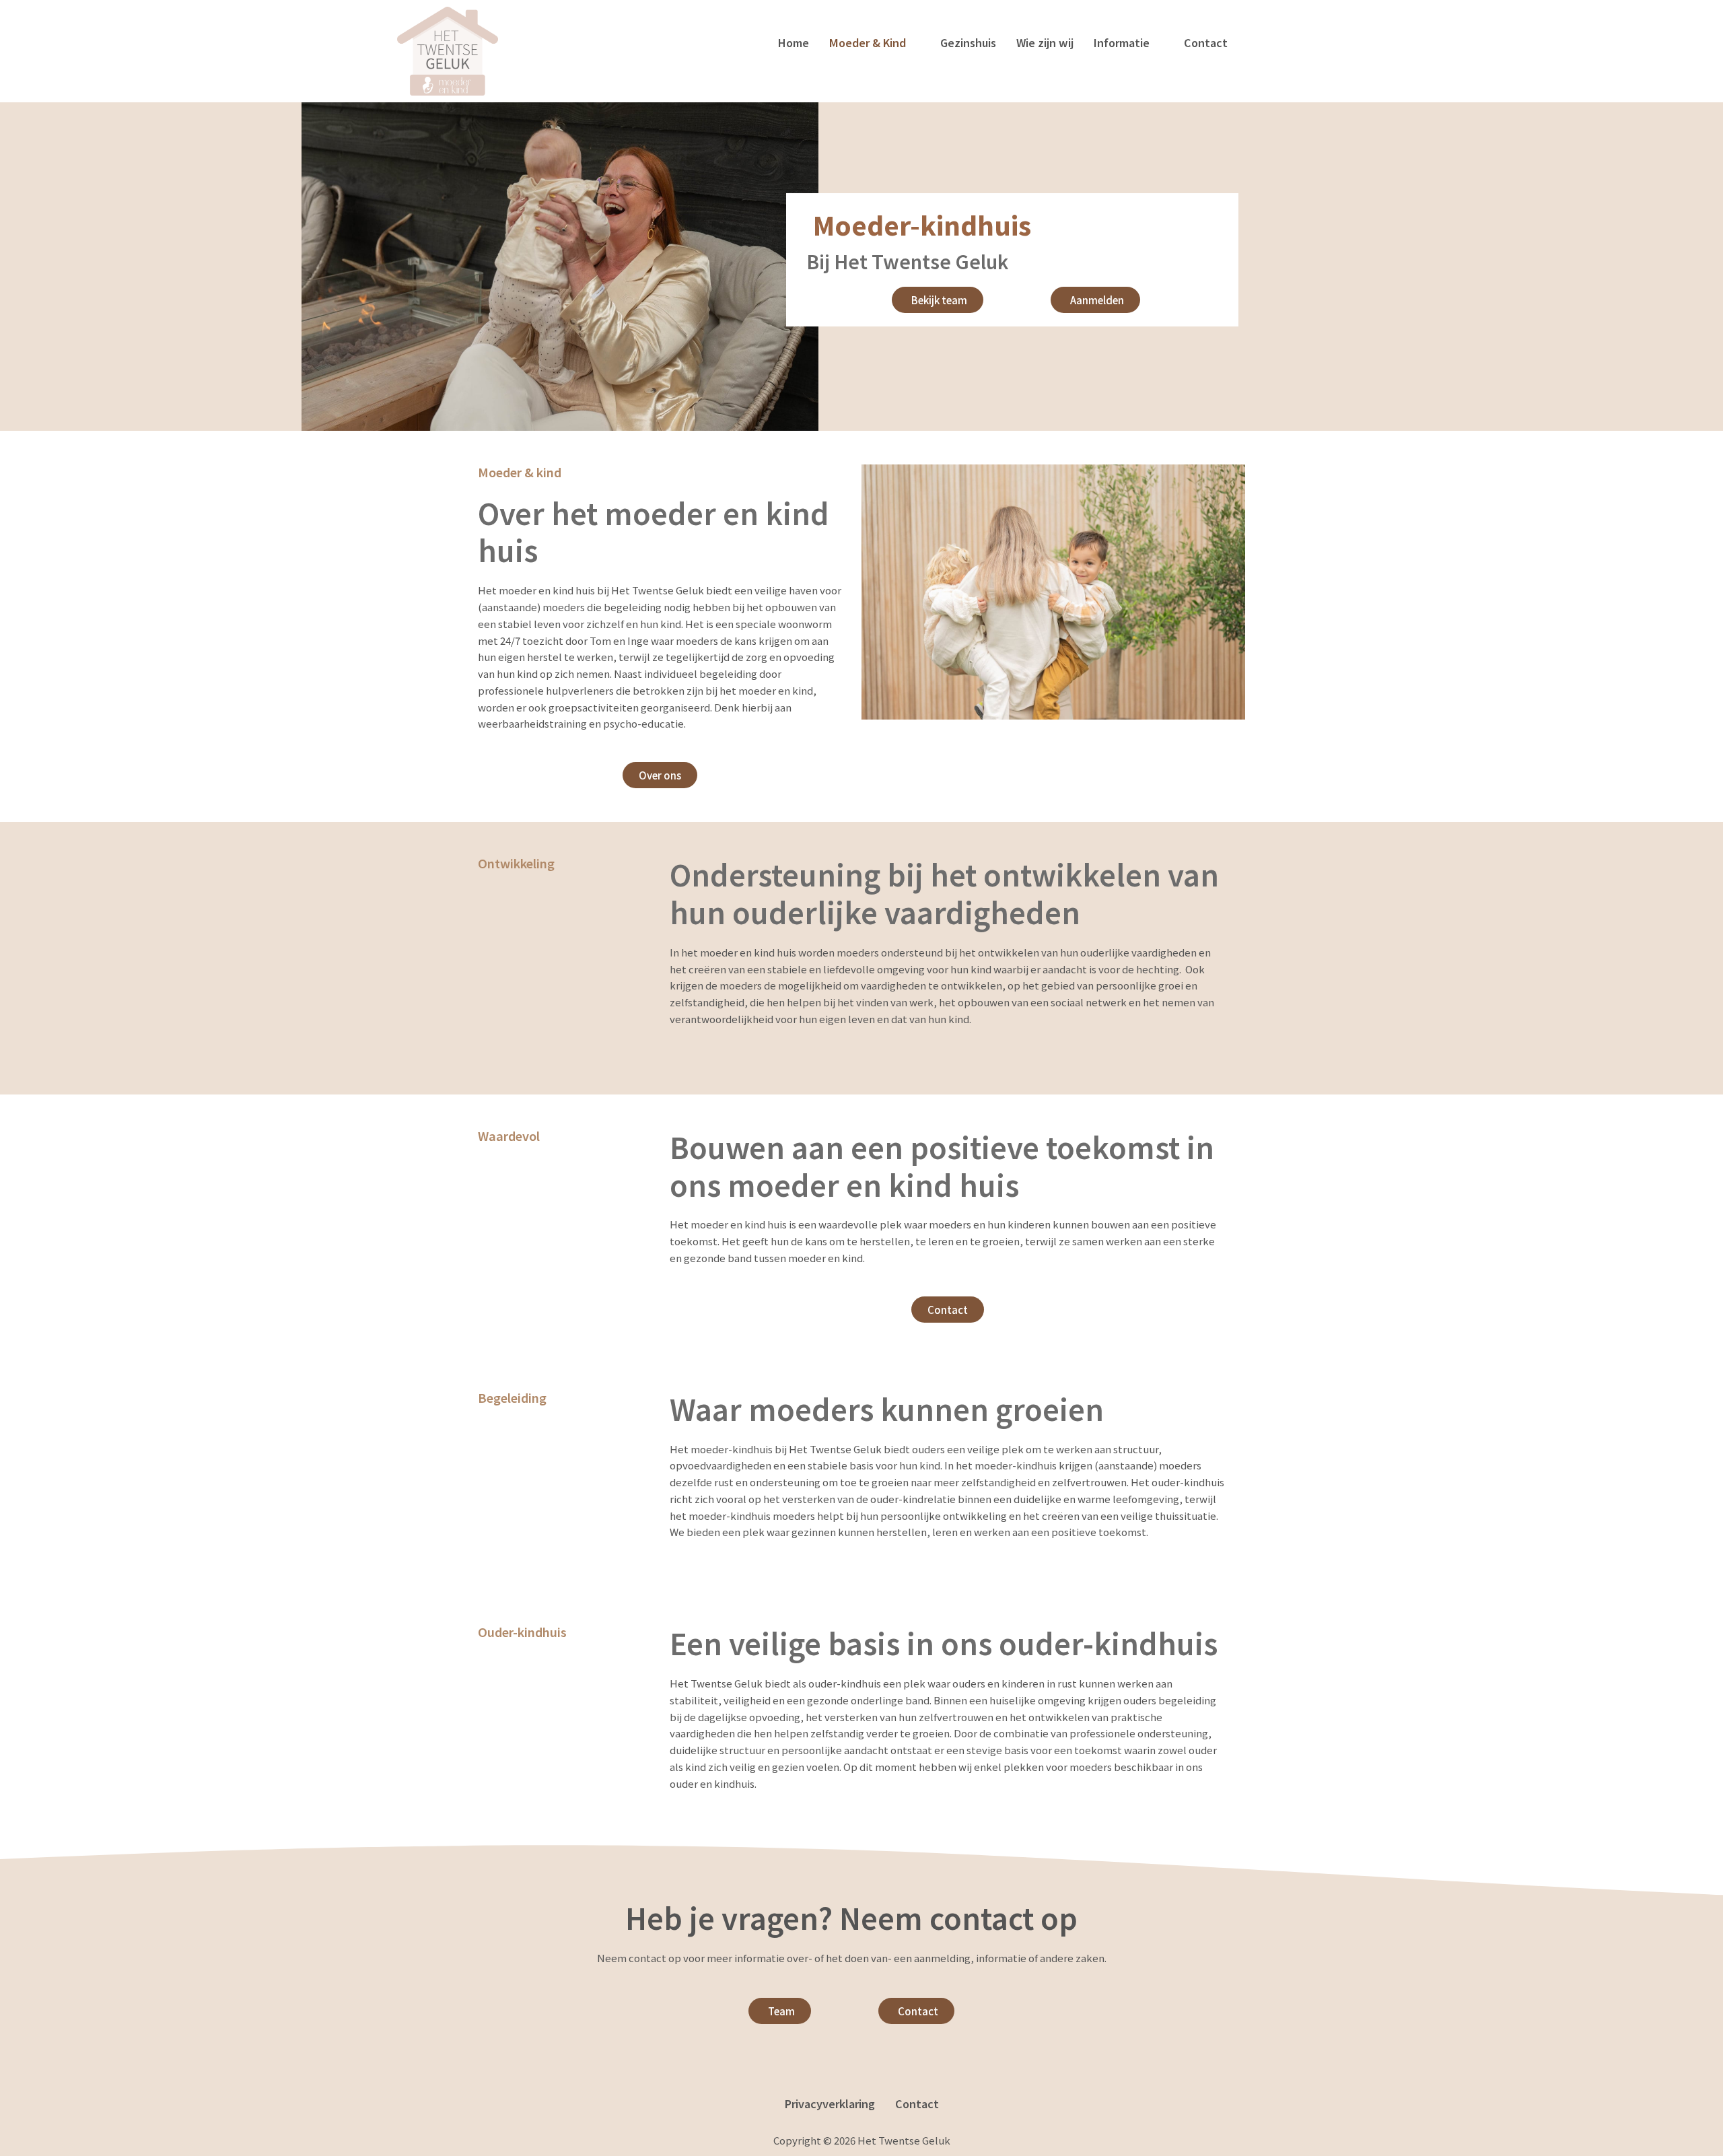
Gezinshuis (968, 42)
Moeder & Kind (868, 42)
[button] (875, 42)
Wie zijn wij (1045, 42)
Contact (1206, 42)
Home (794, 42)
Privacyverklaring (830, 2103)
